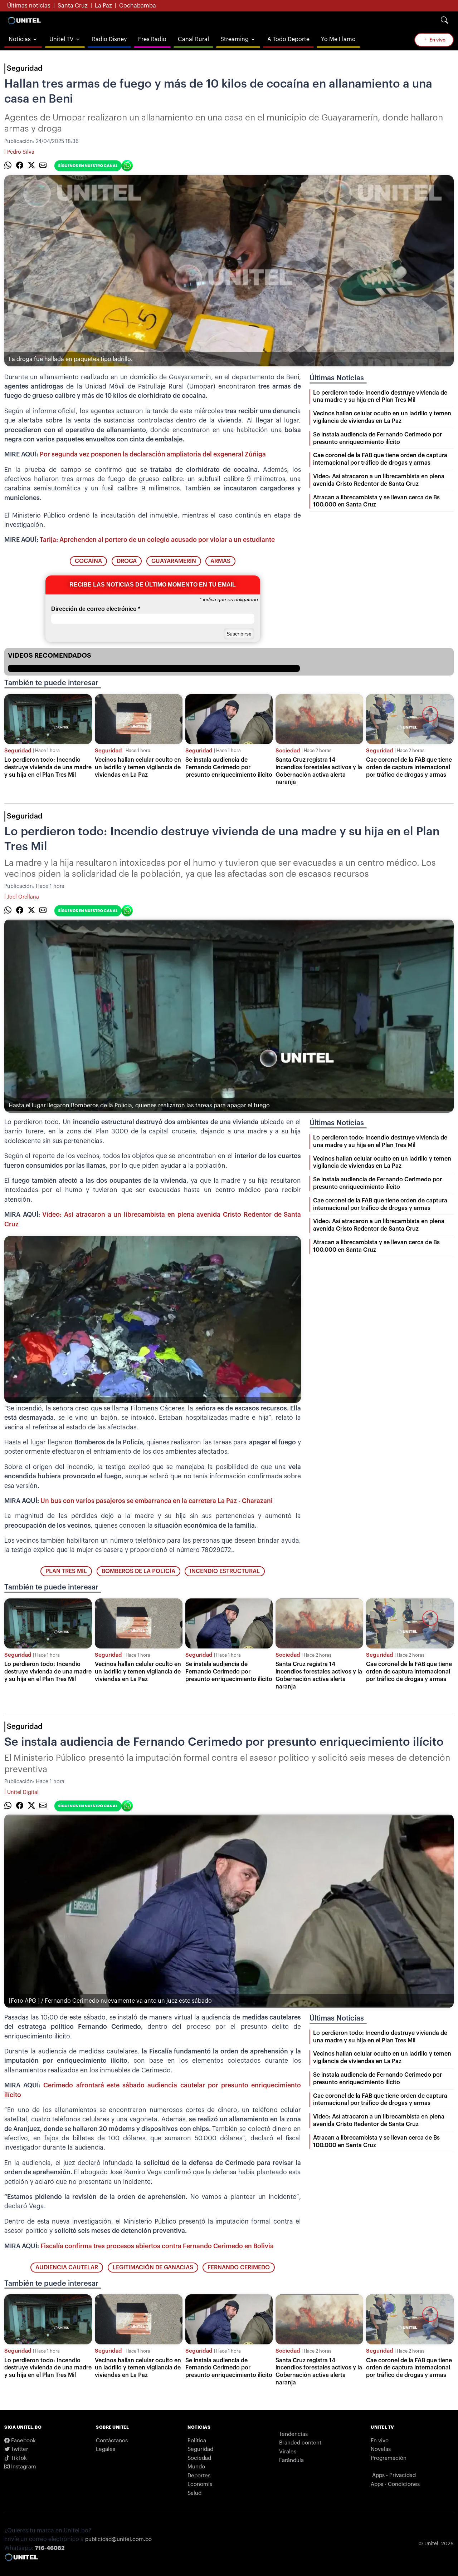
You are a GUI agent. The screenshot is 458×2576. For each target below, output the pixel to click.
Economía (200, 2484)
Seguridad (25, 69)
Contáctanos (112, 2441)
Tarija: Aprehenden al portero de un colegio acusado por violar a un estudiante (157, 540)
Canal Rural (193, 39)
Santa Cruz (73, 6)
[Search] (444, 20)
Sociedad (288, 751)
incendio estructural (225, 1571)
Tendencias (293, 2434)
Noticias (20, 39)
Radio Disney (109, 39)
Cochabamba (138, 6)
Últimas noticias (29, 6)
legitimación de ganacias (153, 2268)
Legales (106, 2449)
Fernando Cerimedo (239, 2268)
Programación (389, 2458)
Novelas (381, 2449)
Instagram (23, 2467)
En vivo (437, 40)
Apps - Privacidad (394, 2475)
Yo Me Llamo (338, 39)
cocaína (88, 561)
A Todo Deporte (288, 39)
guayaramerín (174, 561)
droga (127, 561)
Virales (288, 2452)
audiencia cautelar (67, 2268)
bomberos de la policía (138, 1571)
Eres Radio (152, 39)
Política (197, 2441)
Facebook (23, 2441)
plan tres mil (66, 1571)
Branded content (300, 2443)
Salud (194, 2493)
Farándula (291, 2460)
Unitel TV (61, 39)
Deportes (199, 2476)
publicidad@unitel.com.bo (118, 2539)
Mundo (196, 2467)
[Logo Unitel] (24, 20)
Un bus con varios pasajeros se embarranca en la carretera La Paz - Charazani (157, 1501)
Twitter (19, 2449)
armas (220, 561)
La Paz (103, 6)
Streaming (235, 39)
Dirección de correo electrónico (96, 609)
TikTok (18, 2458)
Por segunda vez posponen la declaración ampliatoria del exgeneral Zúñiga (153, 454)
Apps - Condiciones (395, 2484)
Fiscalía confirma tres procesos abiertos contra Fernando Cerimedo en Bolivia (157, 2246)
